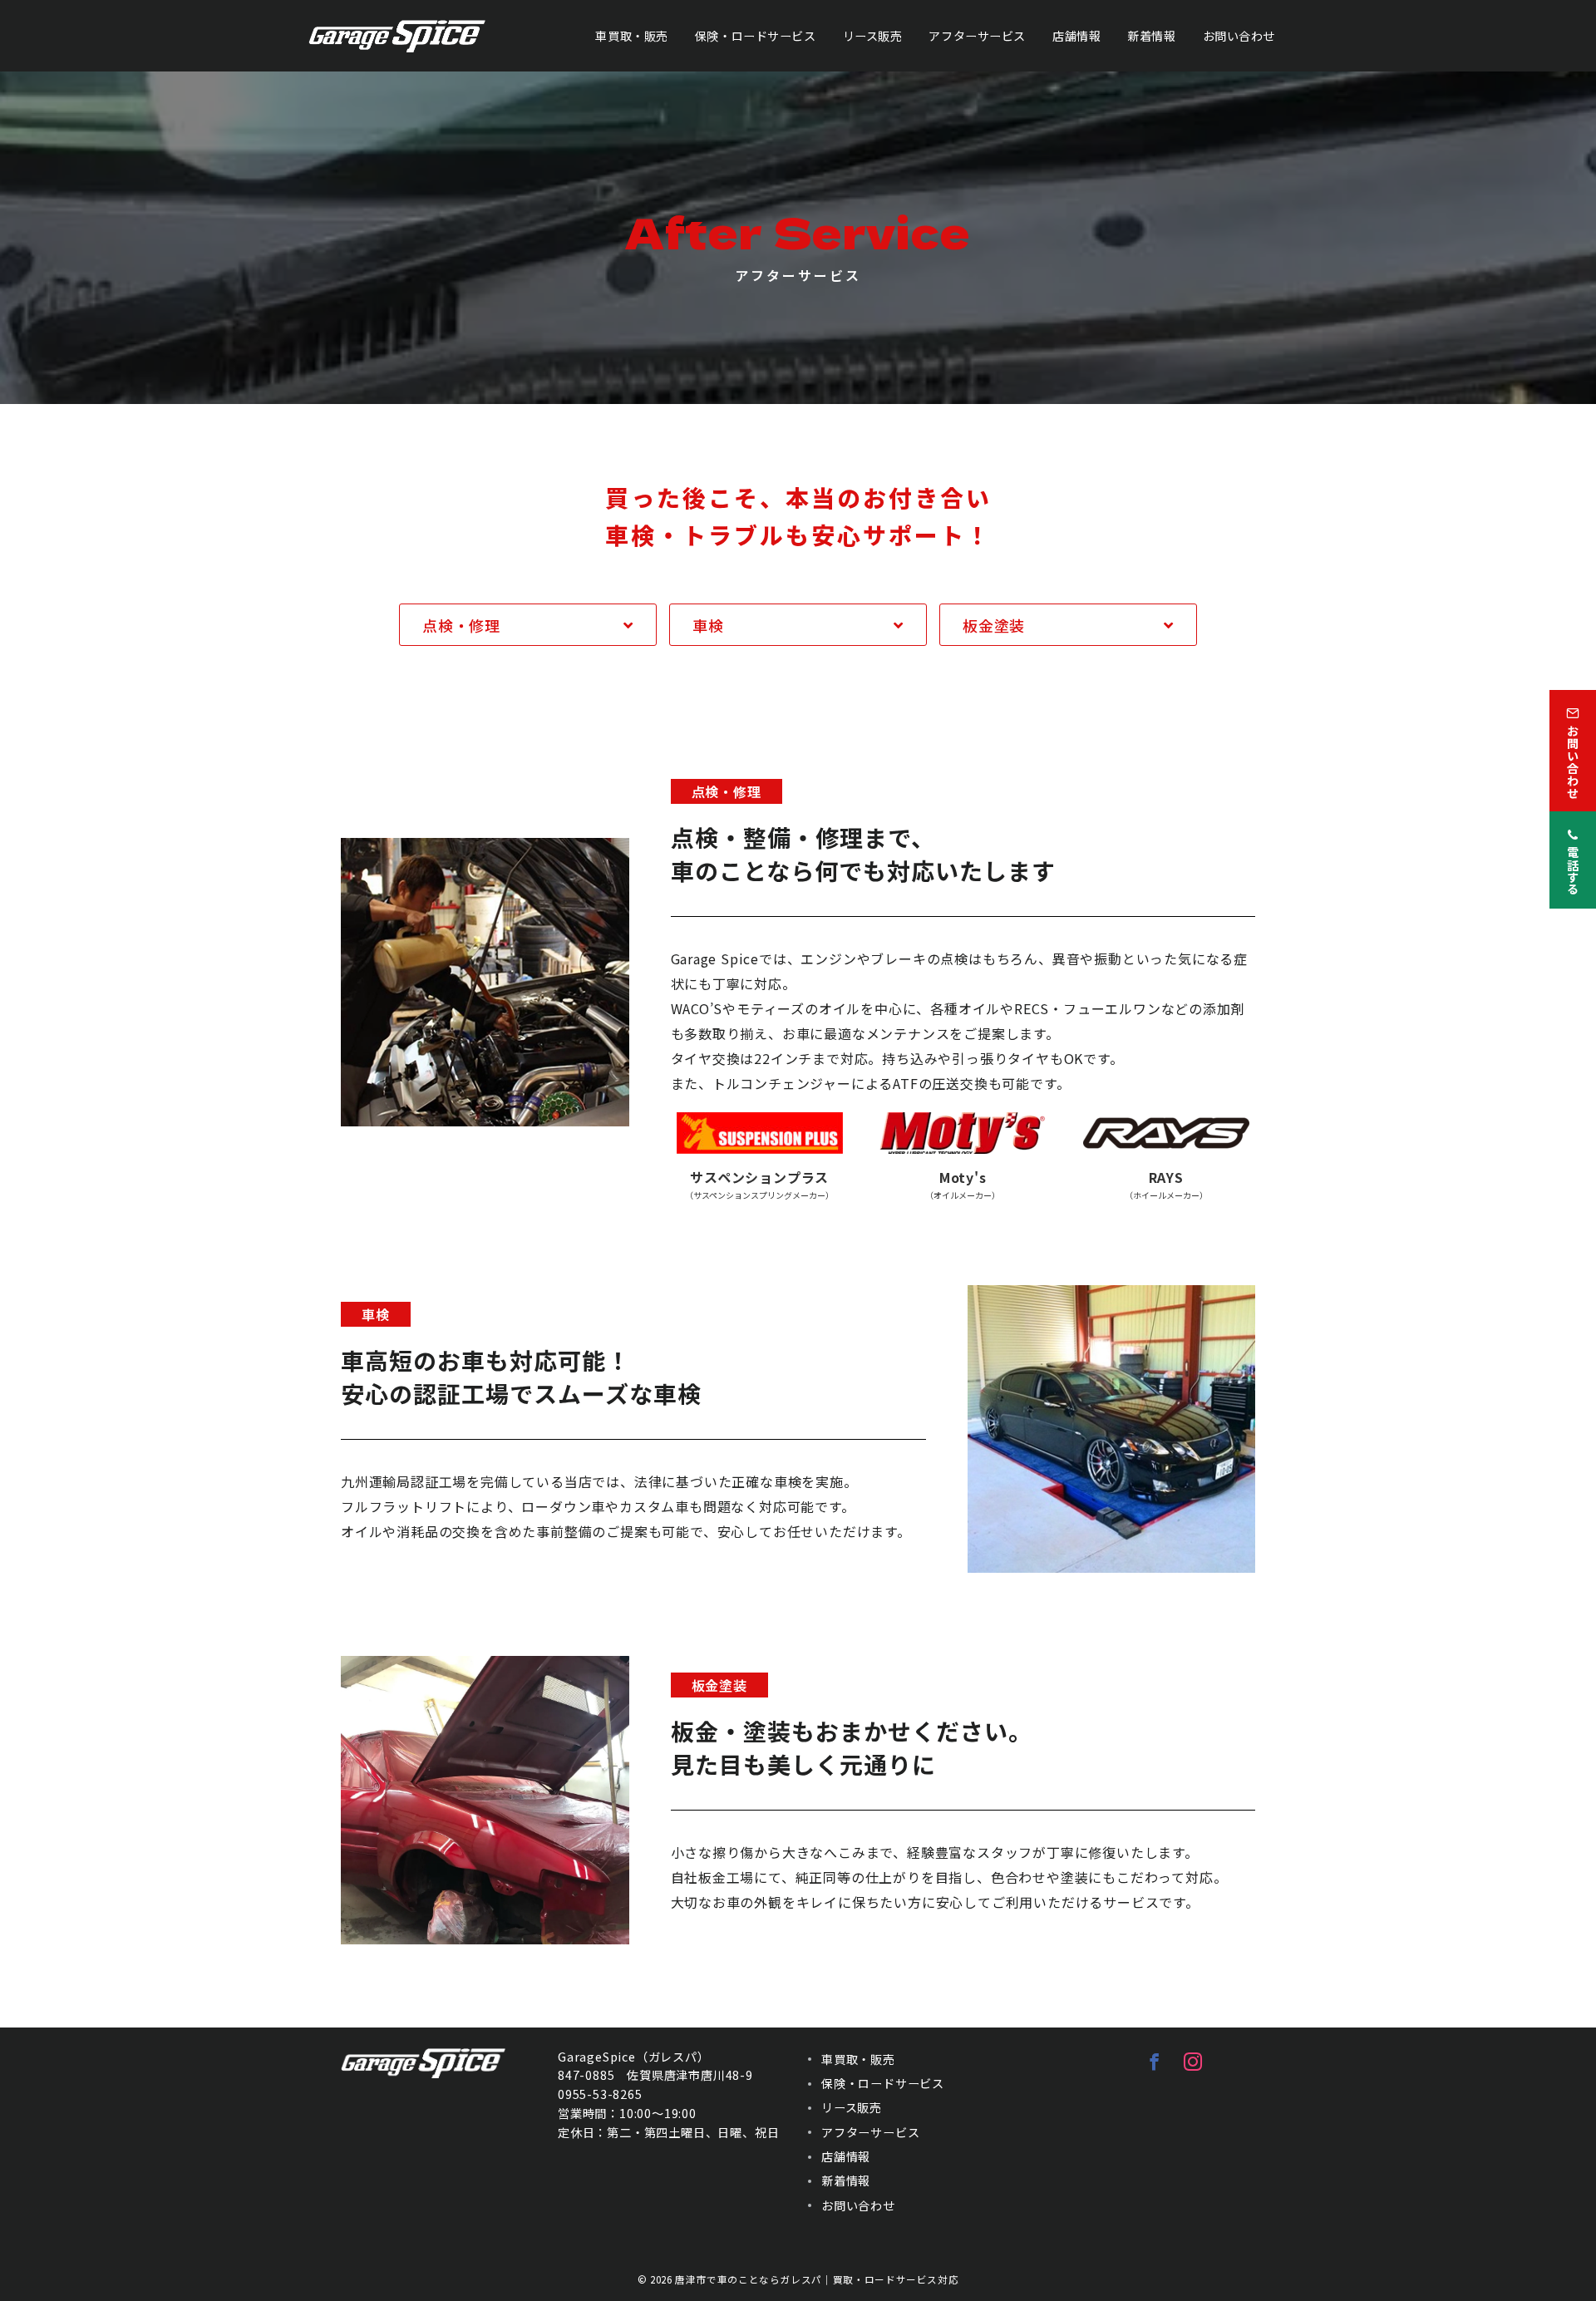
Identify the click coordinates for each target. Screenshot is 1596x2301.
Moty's (963, 1177)
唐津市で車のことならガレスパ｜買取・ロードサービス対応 (817, 2279)
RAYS (1166, 1177)
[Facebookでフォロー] (1154, 2062)
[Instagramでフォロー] (1193, 2062)
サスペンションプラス (759, 1177)
